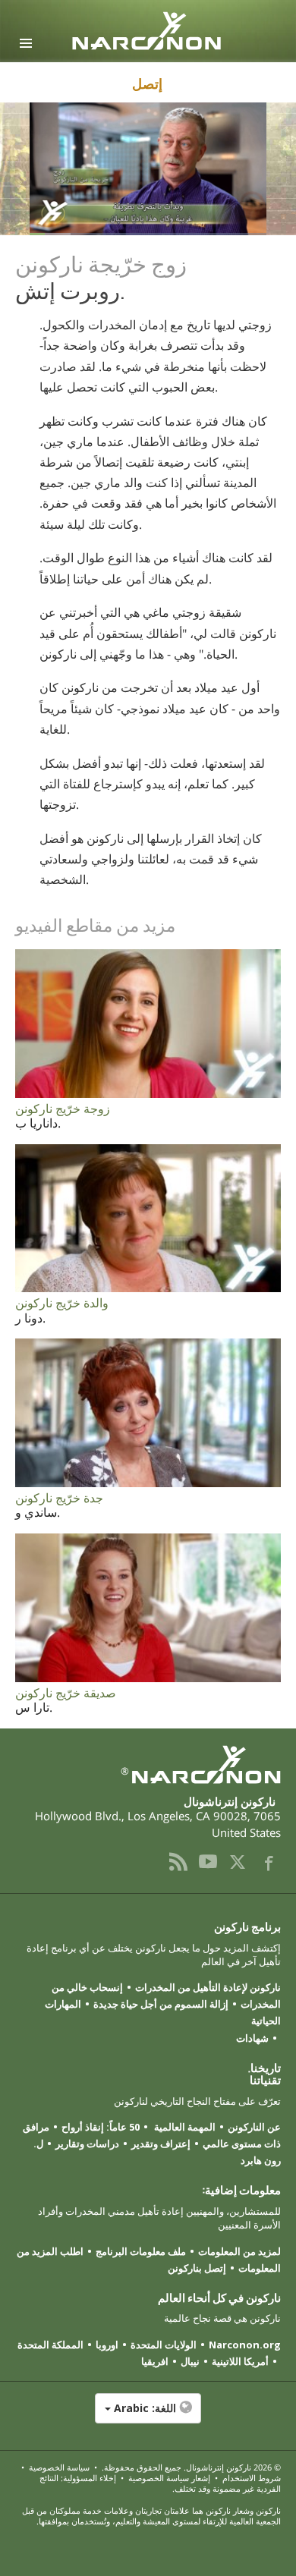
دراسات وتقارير (87, 2144)
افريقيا (155, 2361)
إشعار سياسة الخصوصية (169, 2478)
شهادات (252, 2038)
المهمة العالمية (184, 2127)
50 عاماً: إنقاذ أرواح (101, 2127)
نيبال (190, 2361)
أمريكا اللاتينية (240, 2361)
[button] (148, 2416)
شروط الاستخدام (252, 2478)
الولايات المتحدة (164, 2345)
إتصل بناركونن (197, 2268)
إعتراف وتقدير (161, 2144)
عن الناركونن (254, 2127)
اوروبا (107, 2345)
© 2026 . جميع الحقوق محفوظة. (190, 2467)
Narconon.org (245, 2345)
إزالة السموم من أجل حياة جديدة (161, 2004)
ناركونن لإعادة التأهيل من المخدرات (208, 1987)
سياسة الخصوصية (59, 2467)
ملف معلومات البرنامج (141, 2251)
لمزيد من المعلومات (239, 2251)
